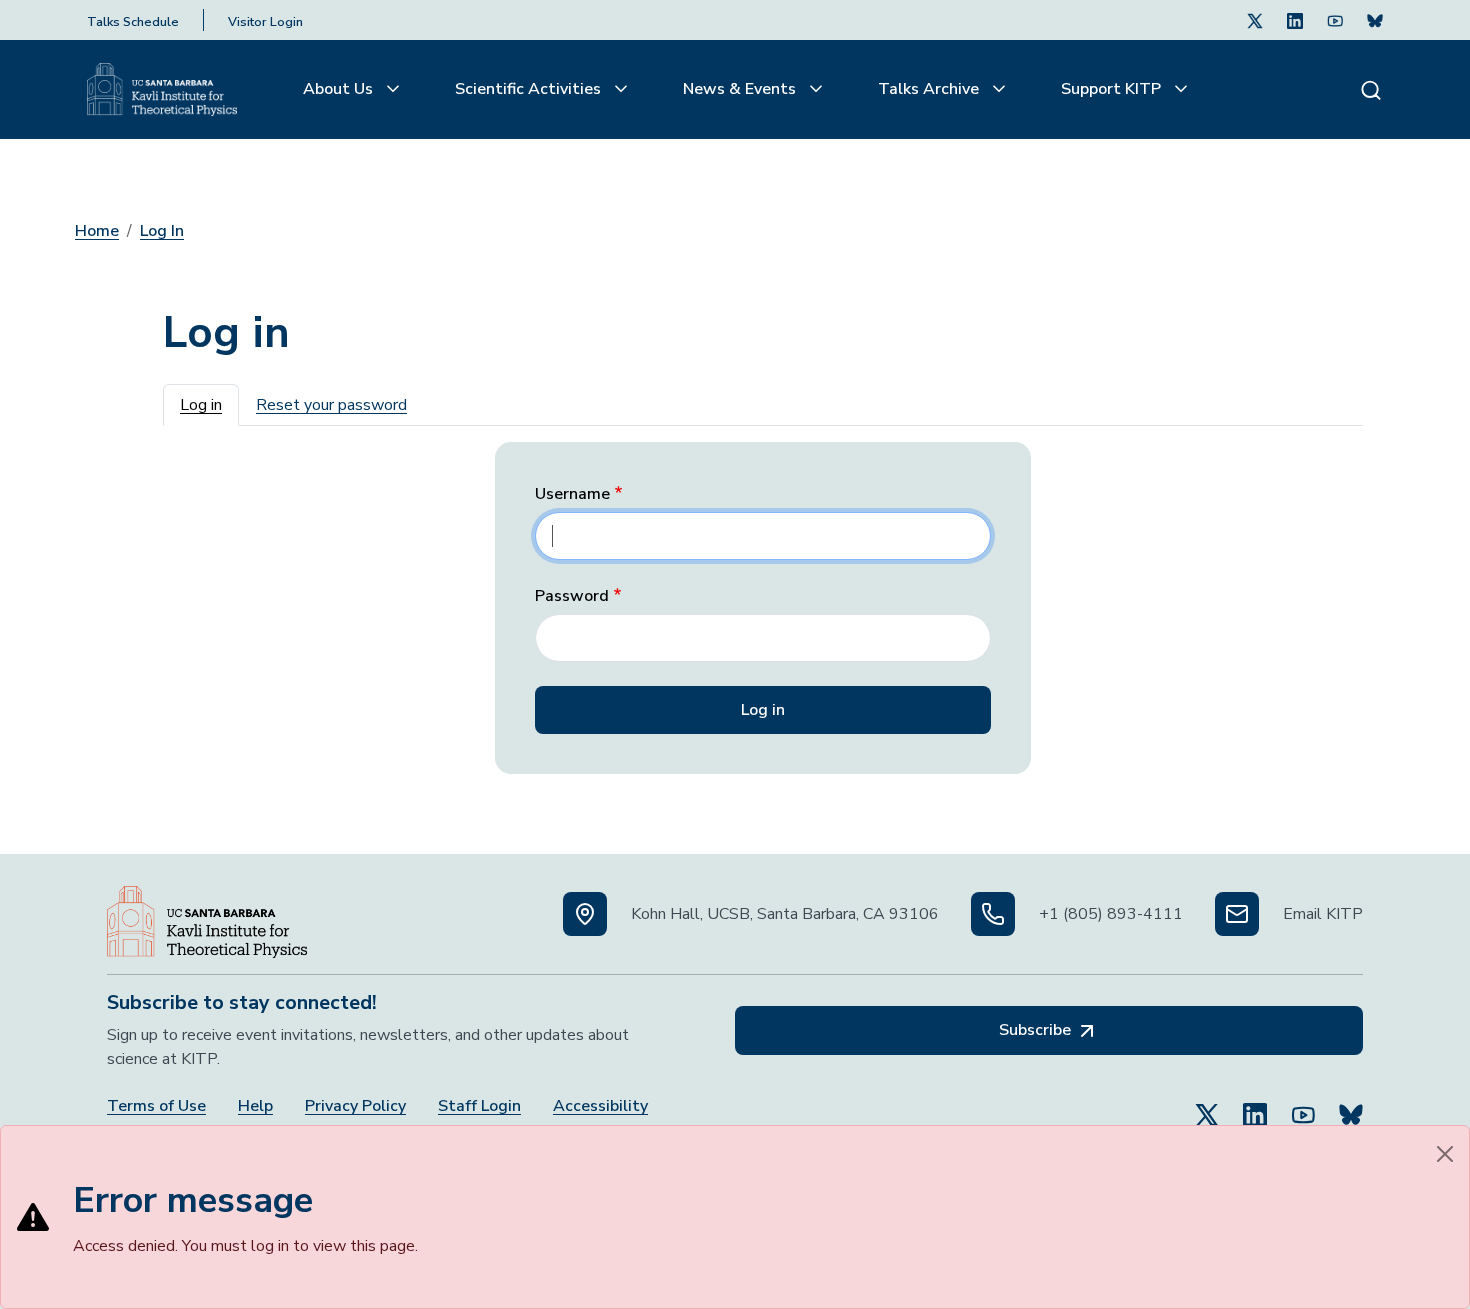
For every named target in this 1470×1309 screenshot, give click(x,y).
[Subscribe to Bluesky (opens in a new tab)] (1351, 1106)
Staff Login (479, 1106)
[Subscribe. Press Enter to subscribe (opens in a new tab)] (1375, 20)
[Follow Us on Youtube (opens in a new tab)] (1335, 20)
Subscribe (1037, 1030)
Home (97, 231)
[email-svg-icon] (1237, 914)
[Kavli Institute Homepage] (162, 90)
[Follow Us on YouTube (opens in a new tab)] (1303, 1106)
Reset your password (331, 405)
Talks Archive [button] (930, 89)
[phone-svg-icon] (993, 914)
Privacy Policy (355, 1106)
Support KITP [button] (1113, 89)
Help (255, 1106)
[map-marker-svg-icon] (585, 914)
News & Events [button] (741, 89)
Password (572, 596)
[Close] (1445, 1154)
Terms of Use (156, 1106)
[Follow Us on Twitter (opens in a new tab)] (1255, 20)
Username (572, 494)
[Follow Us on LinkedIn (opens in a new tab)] (1295, 20)
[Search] (1371, 89)
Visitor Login (265, 22)
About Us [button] (340, 89)
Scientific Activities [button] (530, 89)
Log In (162, 231)
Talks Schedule (133, 22)
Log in (201, 405)
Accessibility (600, 1106)
